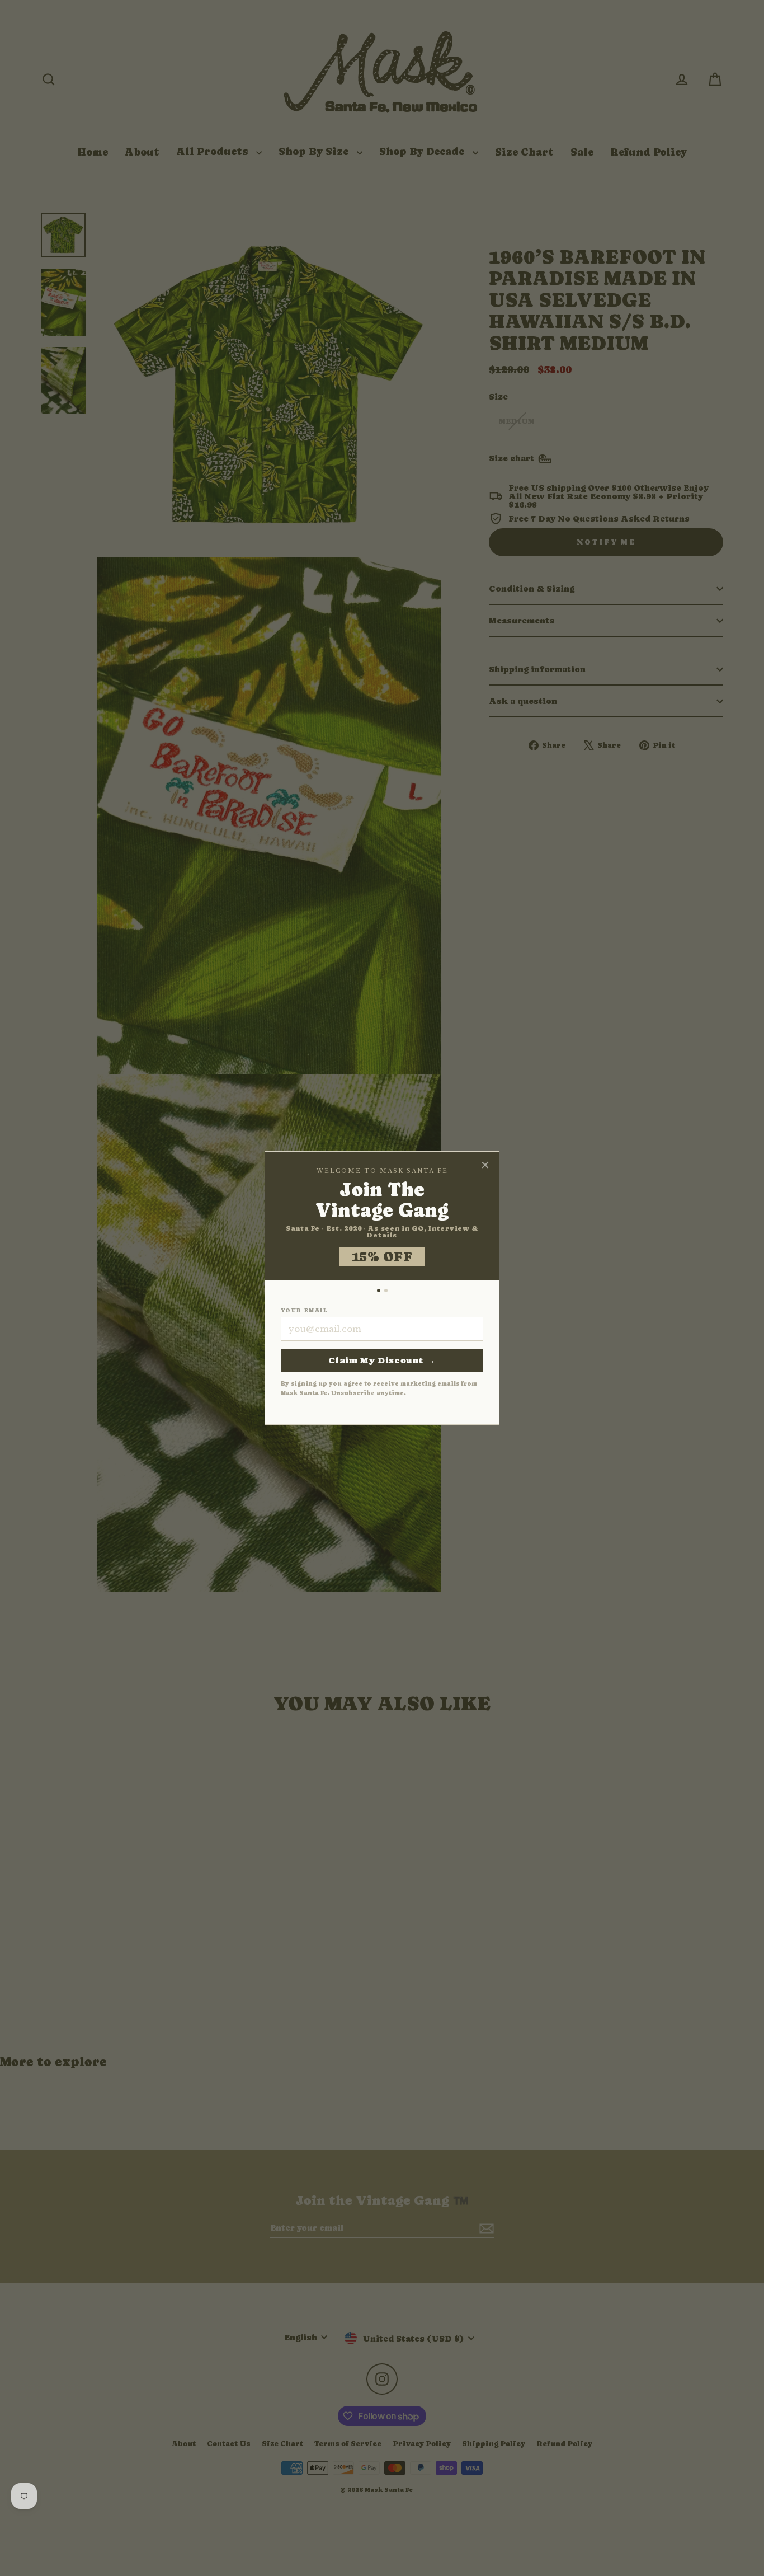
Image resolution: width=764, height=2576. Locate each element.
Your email (304, 1311)
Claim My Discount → (382, 1360)
